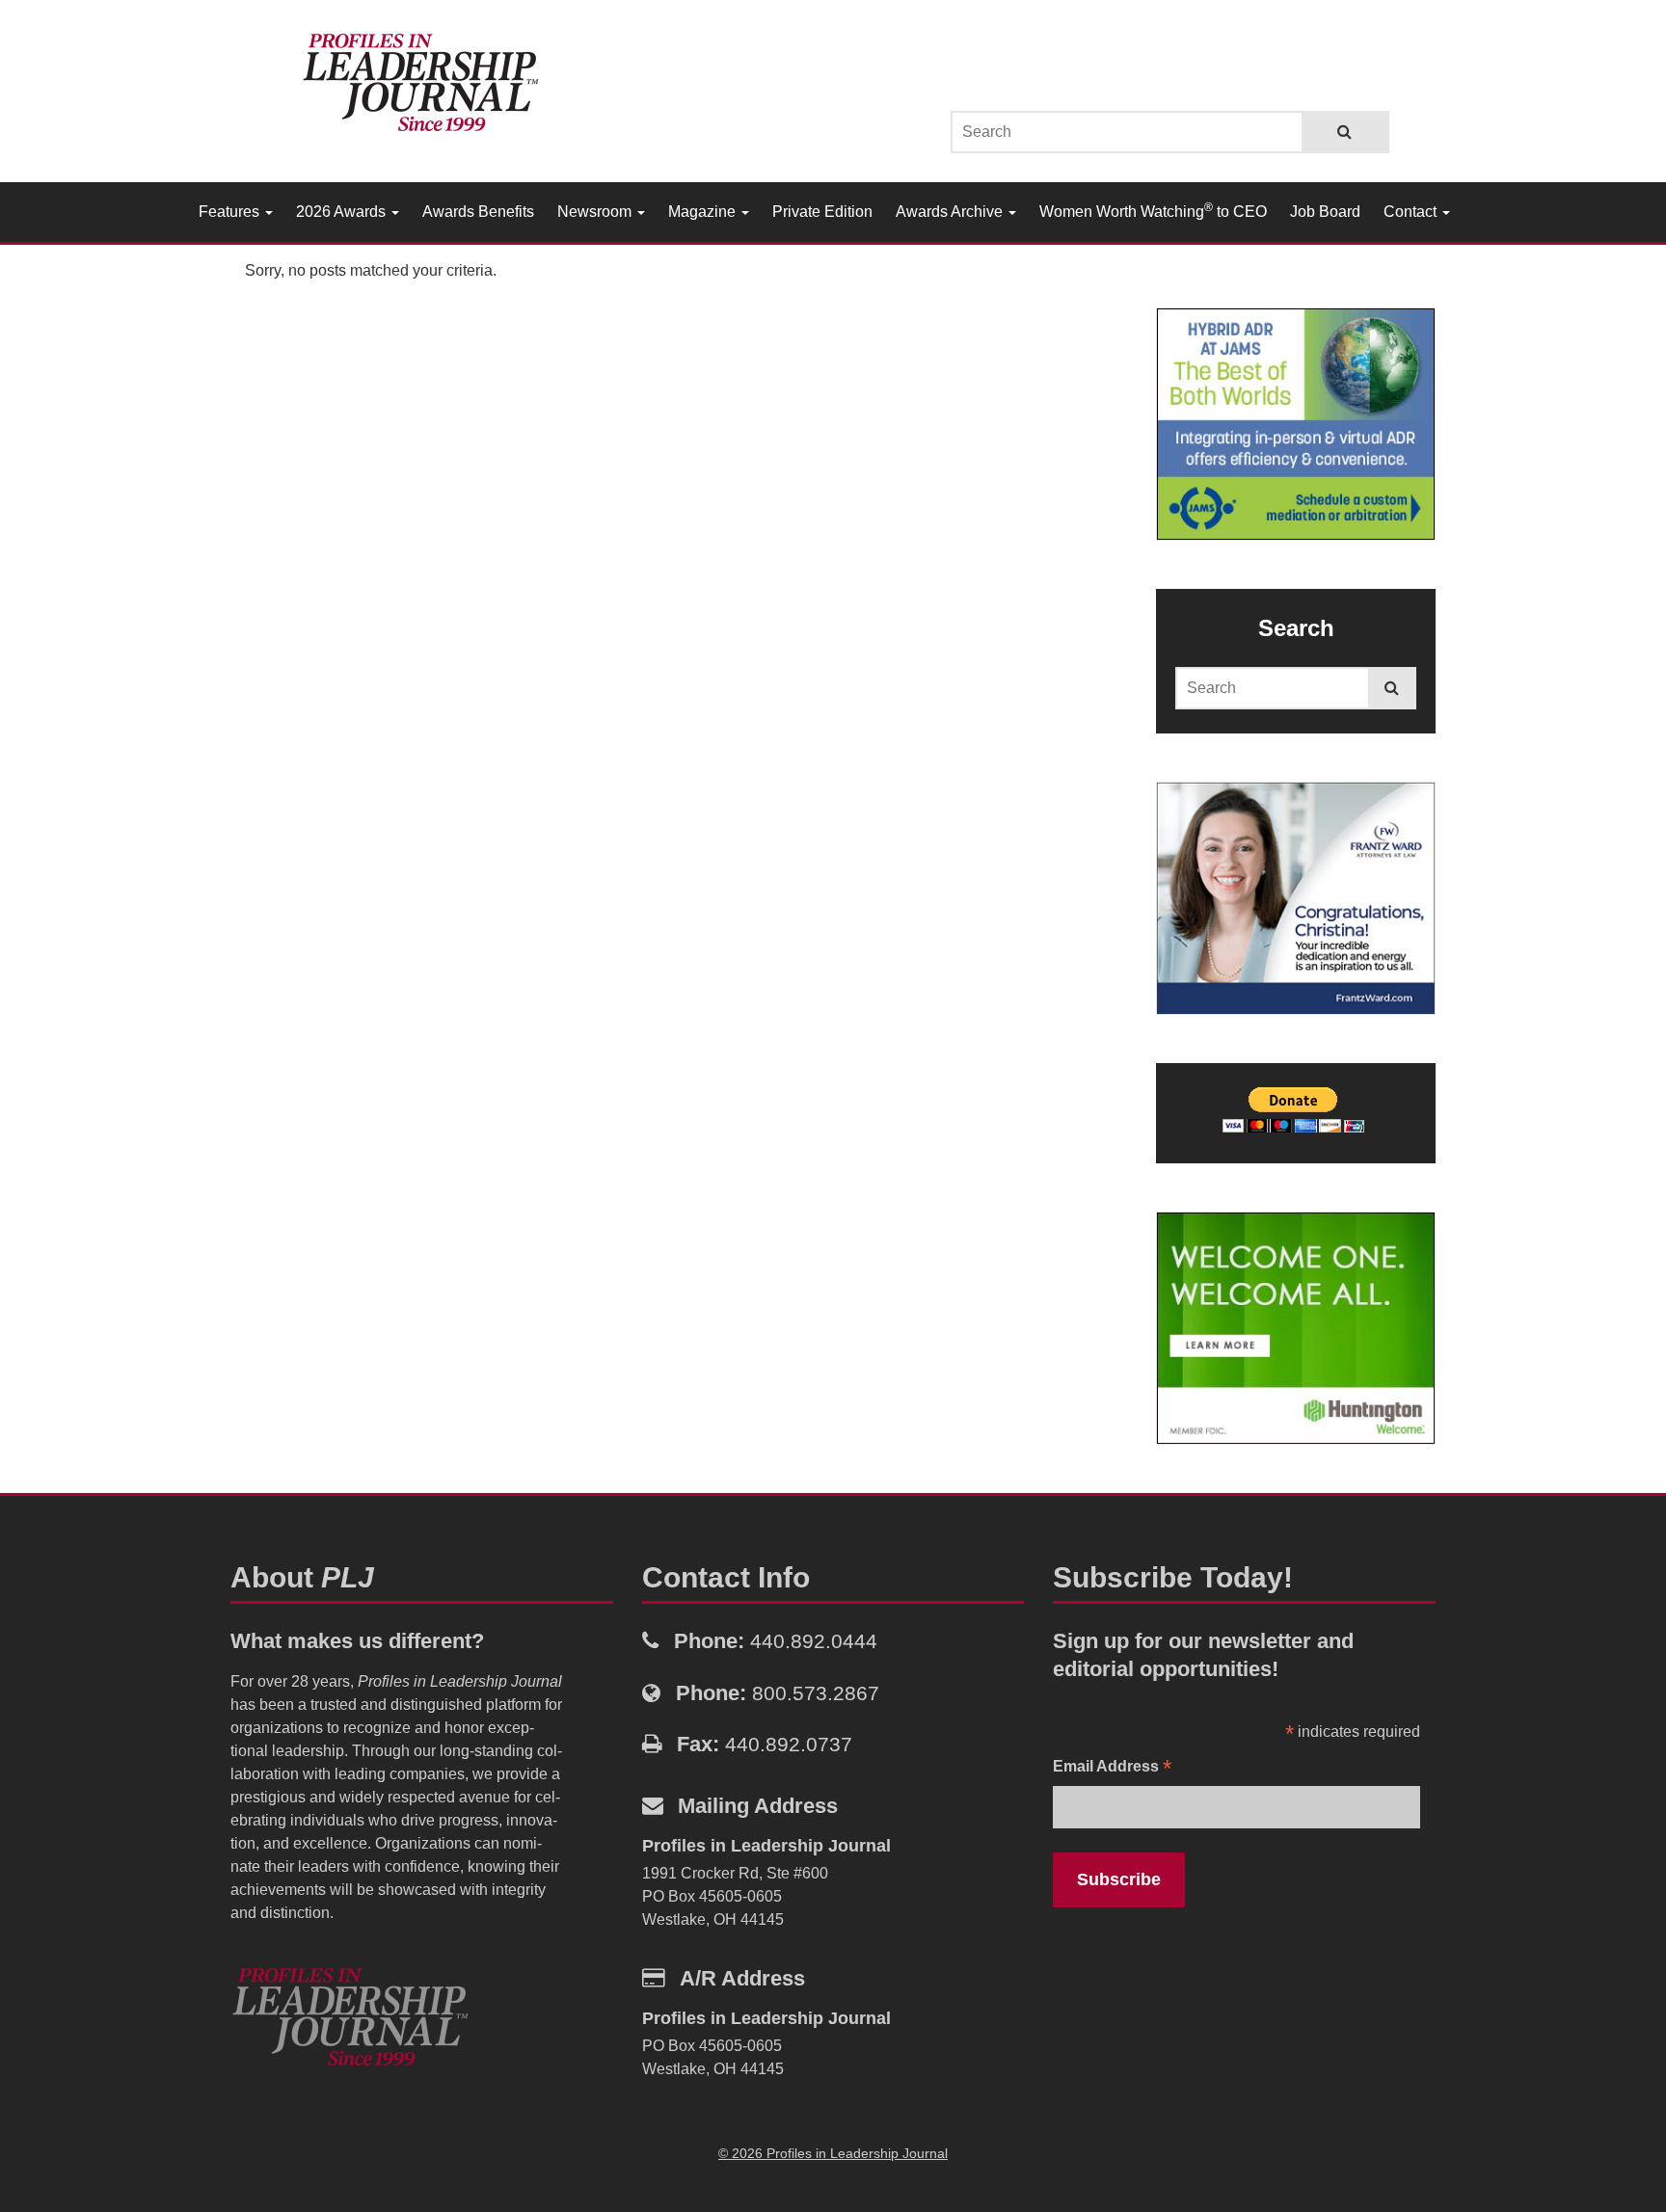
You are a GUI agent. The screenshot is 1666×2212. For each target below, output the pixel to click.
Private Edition (822, 212)
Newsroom (596, 212)
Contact (1412, 212)
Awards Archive (951, 212)
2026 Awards (343, 212)
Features (231, 212)
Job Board (1325, 212)
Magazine (704, 212)
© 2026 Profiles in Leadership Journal (833, 2153)
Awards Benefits (478, 212)
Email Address (1112, 1768)
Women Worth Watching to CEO (1153, 210)
